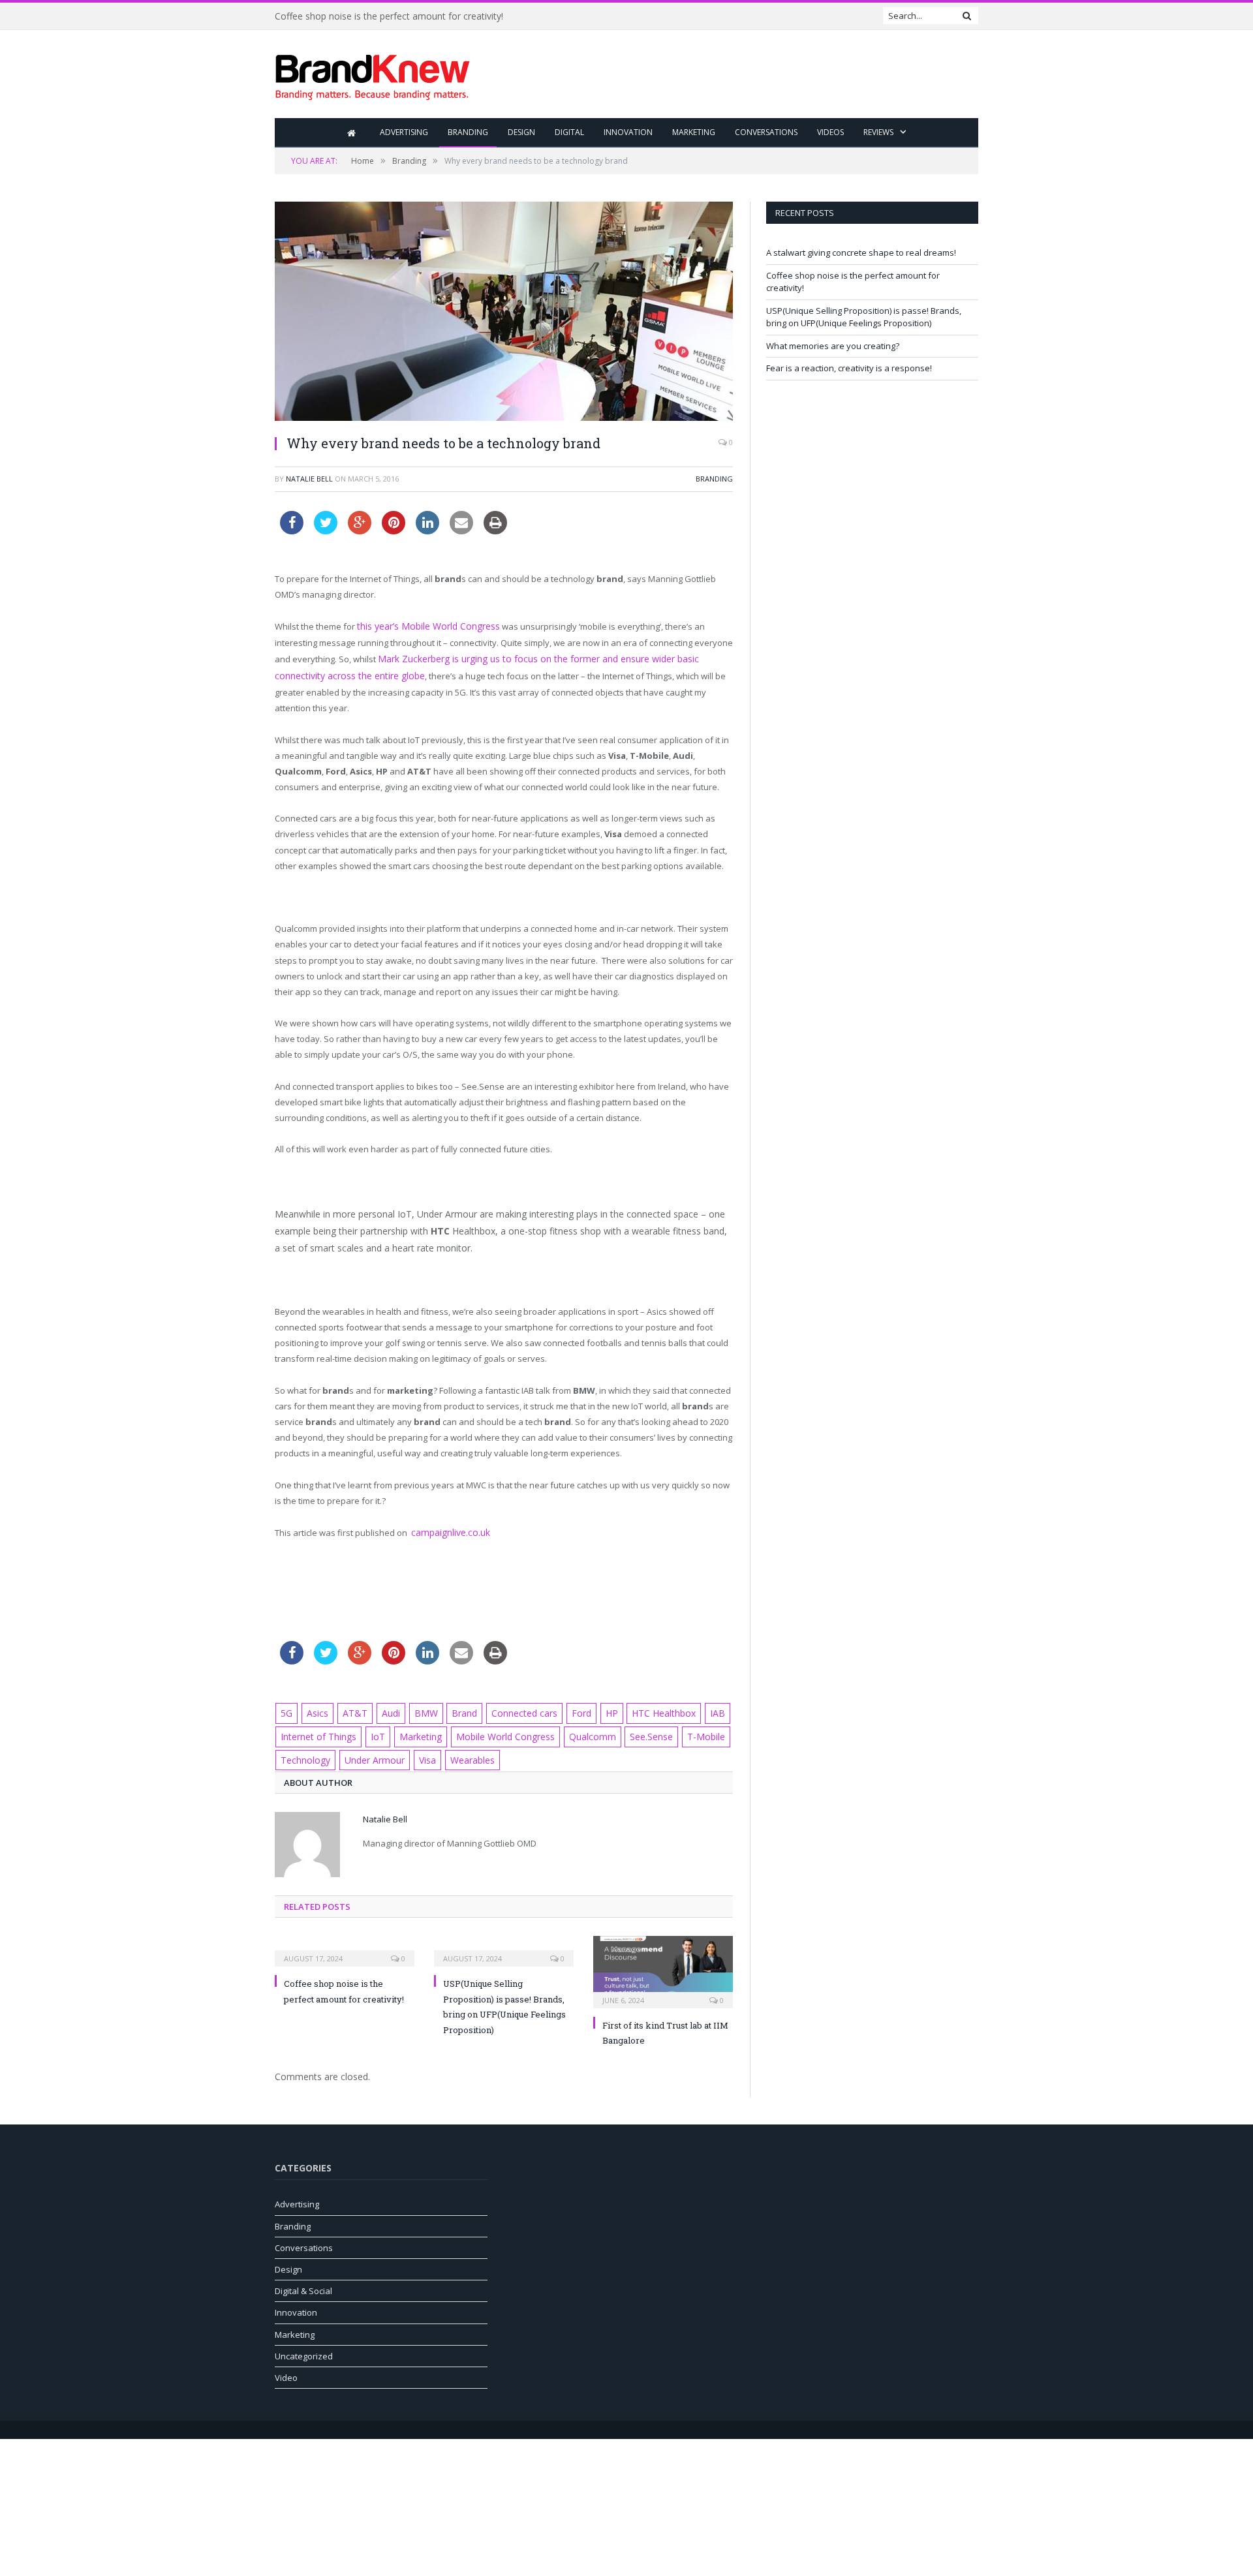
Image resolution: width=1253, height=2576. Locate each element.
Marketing (694, 132)
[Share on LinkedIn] (427, 530)
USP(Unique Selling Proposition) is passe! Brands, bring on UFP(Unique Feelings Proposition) (864, 317)
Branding (468, 132)
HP (592, 1708)
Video (286, 2369)
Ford (564, 1708)
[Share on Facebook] (292, 530)
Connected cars (510, 1708)
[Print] (495, 530)
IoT (371, 1730)
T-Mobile (681, 1730)
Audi (383, 1708)
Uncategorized (304, 2348)
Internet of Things (316, 1730)
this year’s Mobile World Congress (424, 626)
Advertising (404, 132)
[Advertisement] (741, 75)
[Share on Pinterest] (394, 530)
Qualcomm (572, 1730)
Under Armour (369, 1752)
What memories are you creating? (833, 346)
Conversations (766, 132)
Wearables (464, 1752)
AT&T (350, 1708)
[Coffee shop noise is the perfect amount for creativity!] (345, 1942)
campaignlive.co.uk (449, 1528)
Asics (316, 1708)
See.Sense (628, 1730)
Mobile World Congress (490, 1730)
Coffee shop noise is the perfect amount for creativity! (389, 16)
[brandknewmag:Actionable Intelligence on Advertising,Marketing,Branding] (373, 74)
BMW (417, 1708)
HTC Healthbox (642, 1708)
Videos (830, 132)
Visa (419, 1752)
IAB (691, 1708)
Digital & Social (303, 2282)
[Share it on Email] (461, 530)
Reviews (878, 132)
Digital (569, 132)
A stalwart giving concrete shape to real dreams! (861, 253)
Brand (453, 1708)
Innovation (628, 132)
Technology (303, 1752)
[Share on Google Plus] (360, 530)
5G (286, 1708)
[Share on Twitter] (326, 530)
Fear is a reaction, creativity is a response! (849, 368)
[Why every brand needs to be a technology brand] (504, 313)
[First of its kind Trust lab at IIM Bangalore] (663, 1962)
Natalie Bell (309, 479)
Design (521, 132)
